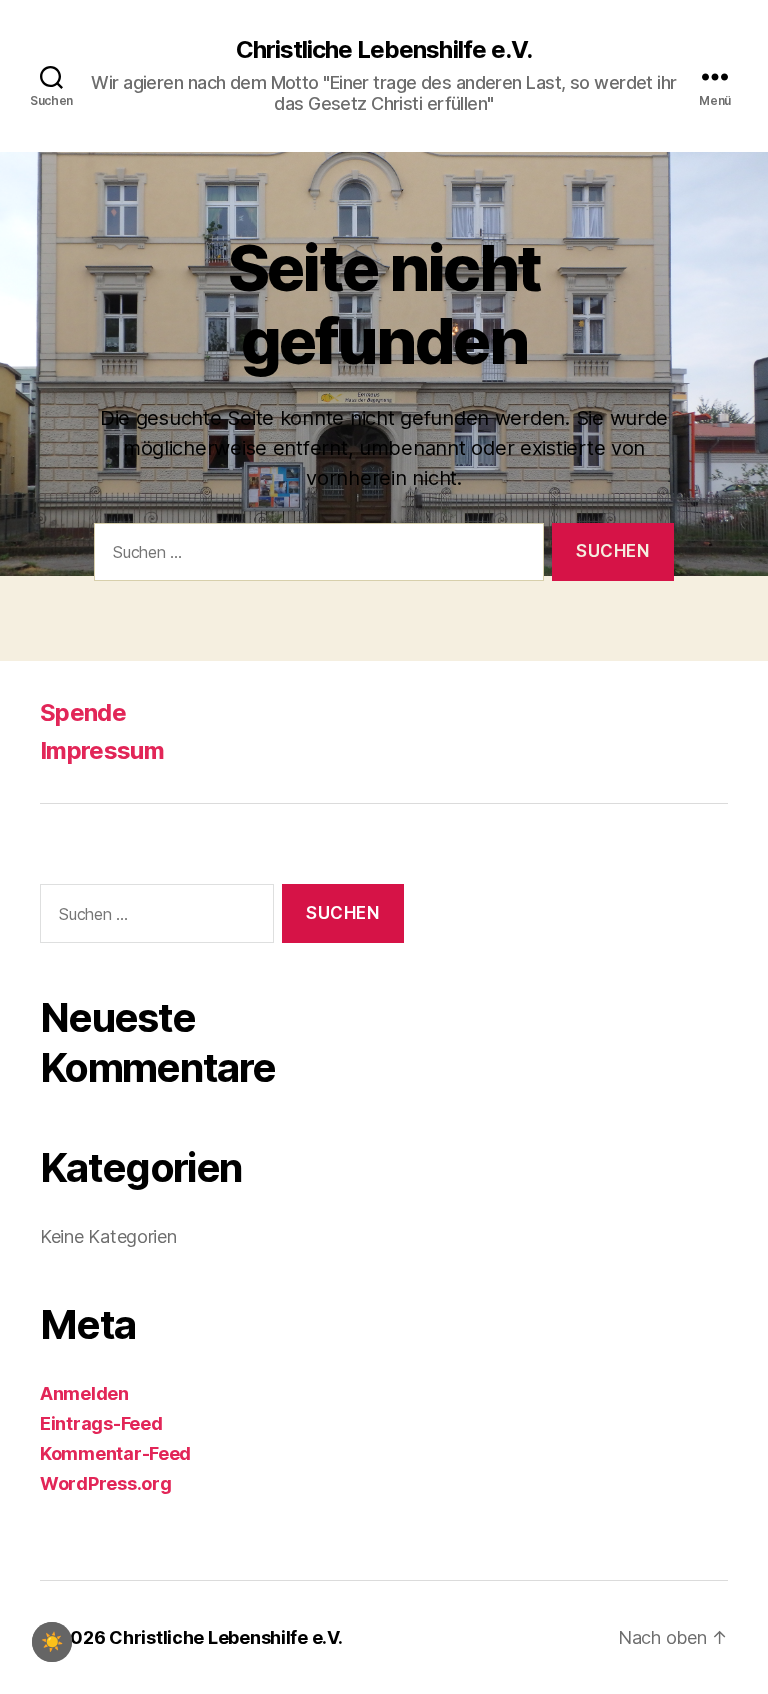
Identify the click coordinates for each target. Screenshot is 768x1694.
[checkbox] (52, 1642)
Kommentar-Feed (115, 1453)
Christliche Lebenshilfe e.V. (383, 50)
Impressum (102, 750)
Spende (83, 712)
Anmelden (84, 1393)
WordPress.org (106, 1483)
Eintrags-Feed (101, 1423)
